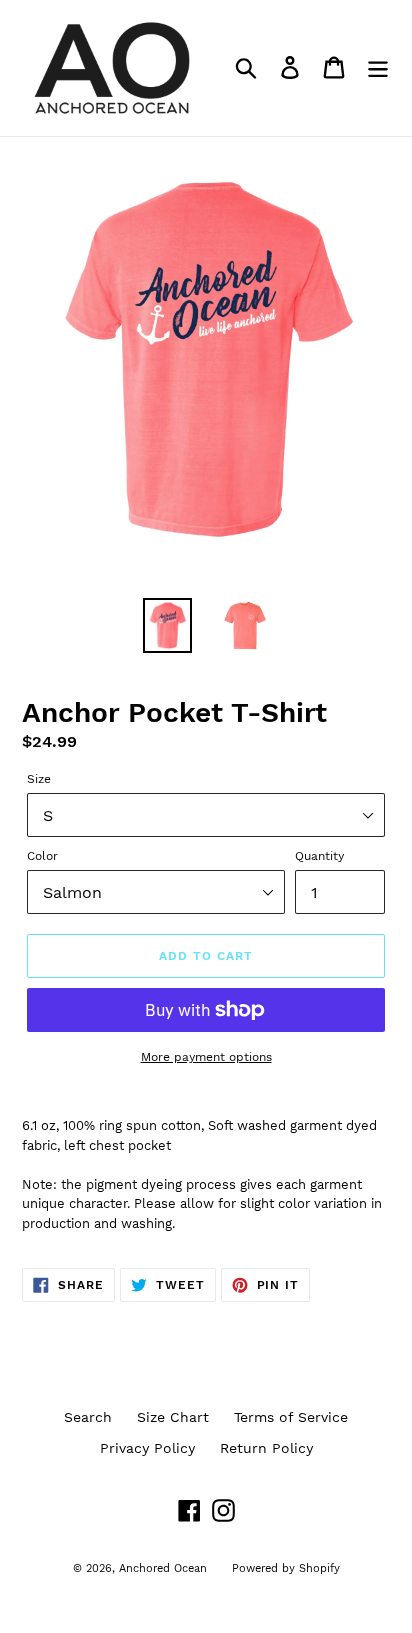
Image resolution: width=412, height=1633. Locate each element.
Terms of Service (291, 1417)
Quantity (319, 856)
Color (42, 856)
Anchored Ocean (163, 1568)
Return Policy (266, 1448)
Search (88, 1417)
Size (39, 779)
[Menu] (378, 67)
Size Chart (173, 1417)
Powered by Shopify (286, 1568)
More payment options (206, 1057)
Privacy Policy (147, 1448)
